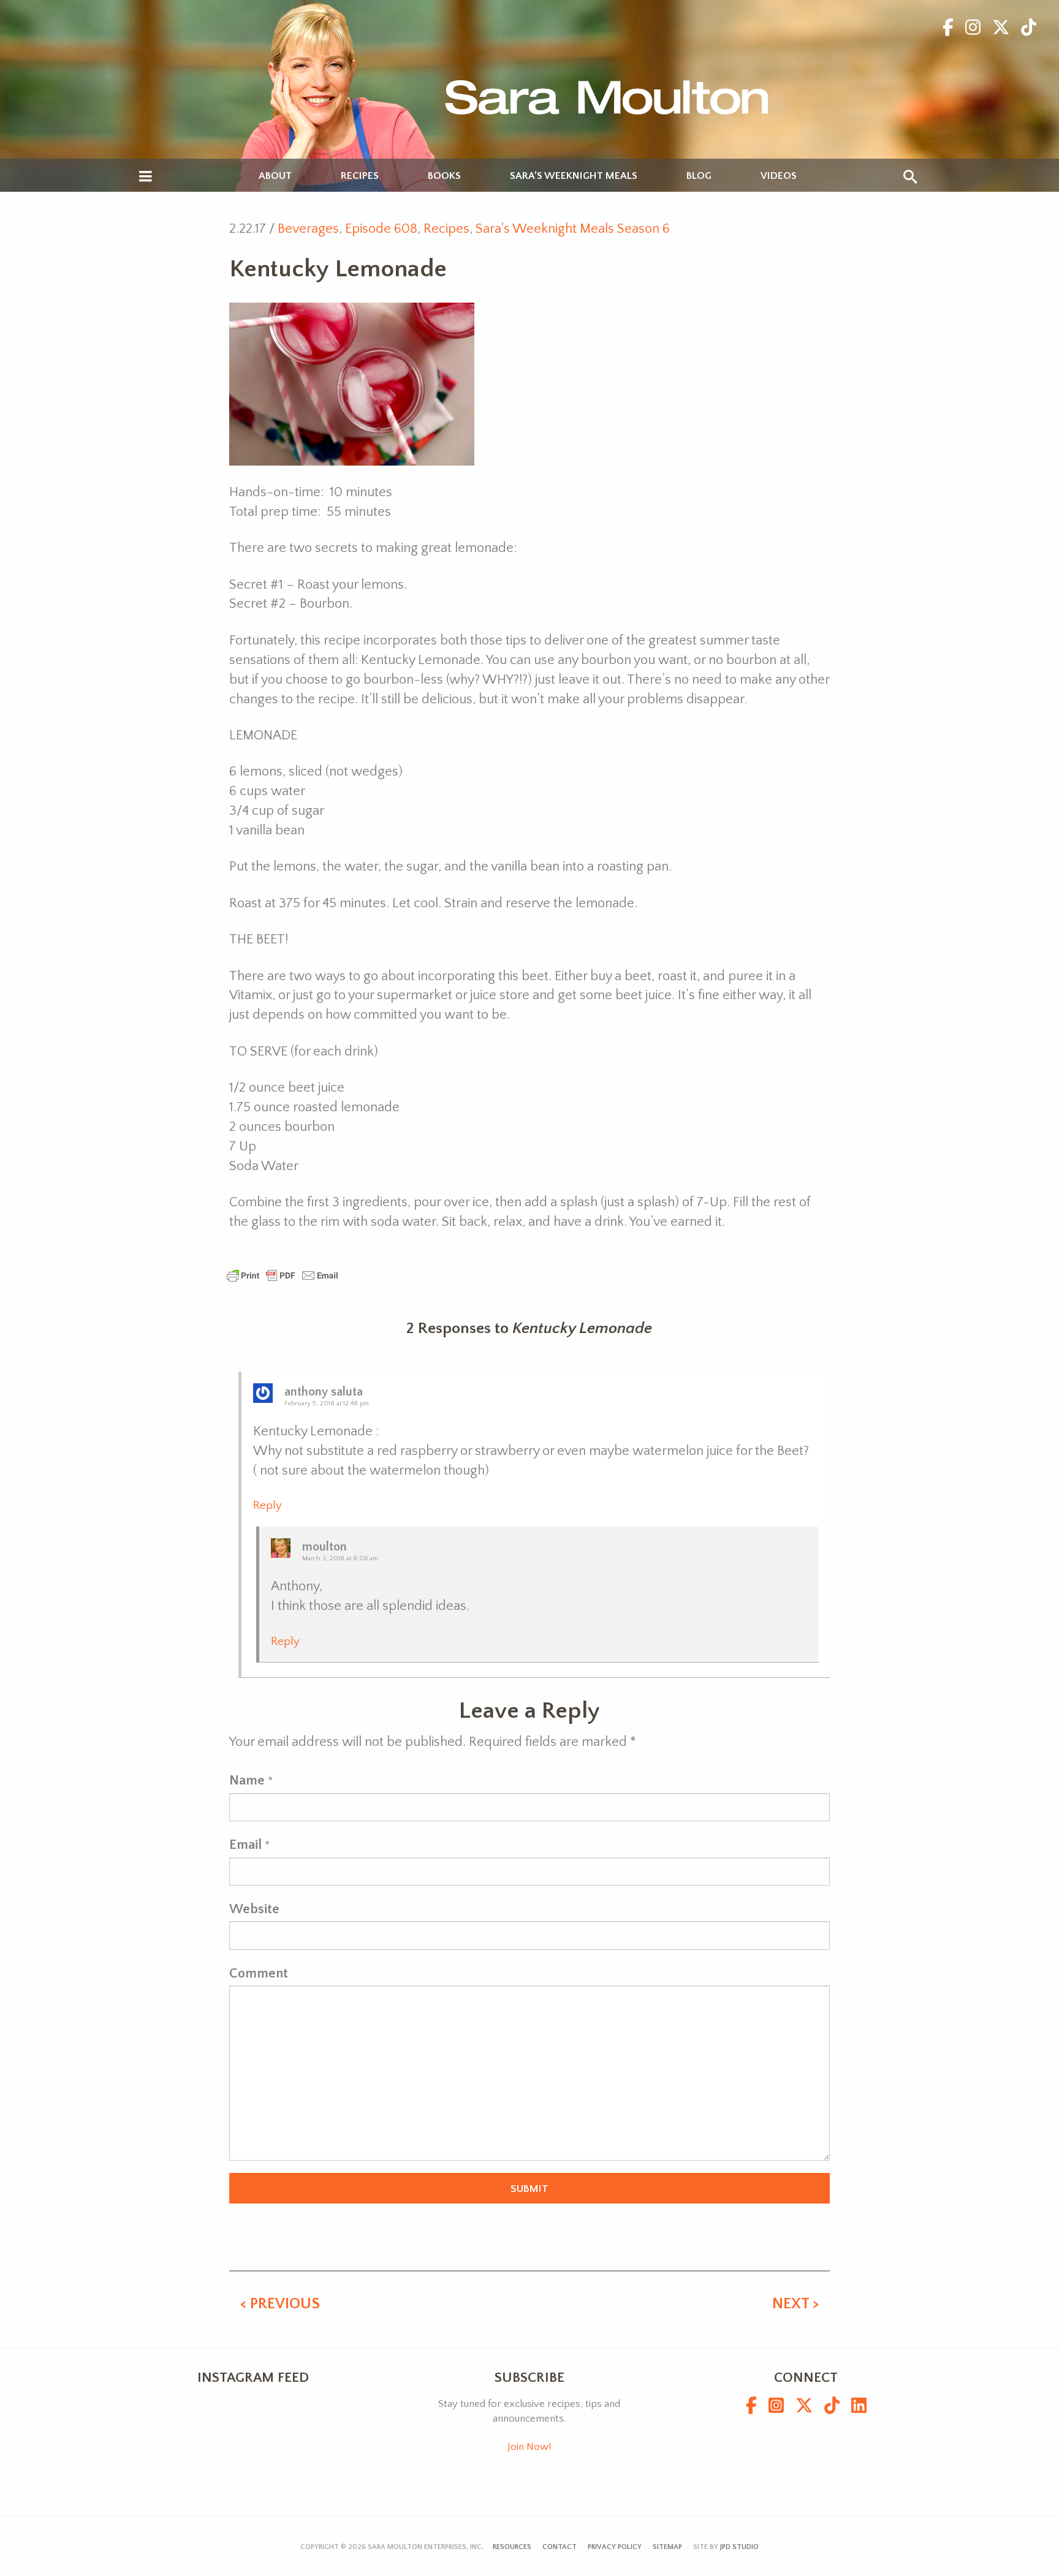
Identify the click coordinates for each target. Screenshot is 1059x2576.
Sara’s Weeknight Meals (574, 176)
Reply (268, 1505)
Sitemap (667, 2547)
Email (245, 1845)
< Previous (280, 2304)
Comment (259, 1974)
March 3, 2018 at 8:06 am (340, 1558)
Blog (699, 176)
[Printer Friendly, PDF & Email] (283, 1275)
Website (254, 1909)
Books (444, 176)
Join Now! (529, 2447)
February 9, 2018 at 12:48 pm (327, 1403)
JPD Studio (739, 2547)
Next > (795, 2304)
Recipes (360, 176)
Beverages (308, 229)
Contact (560, 2547)
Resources (512, 2547)
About (275, 176)
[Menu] (146, 177)
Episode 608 (381, 229)
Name (247, 1781)
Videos (779, 176)
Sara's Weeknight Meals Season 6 (573, 229)
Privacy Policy (615, 2547)
